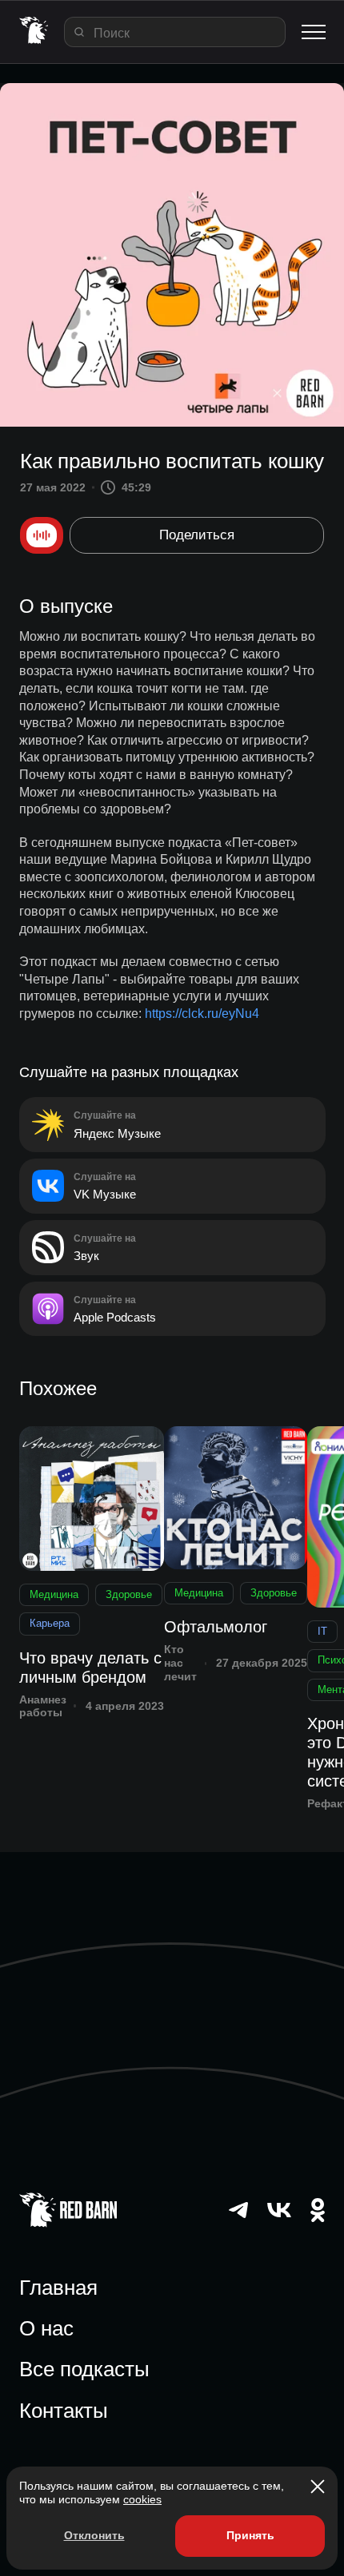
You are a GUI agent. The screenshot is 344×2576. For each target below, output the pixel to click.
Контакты (64, 2411)
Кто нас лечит (180, 1663)
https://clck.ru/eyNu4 (202, 1014)
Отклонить (94, 2535)
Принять (250, 2535)
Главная (58, 2288)
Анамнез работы (43, 1706)
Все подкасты (84, 2369)
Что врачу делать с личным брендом (90, 1668)
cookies (142, 2499)
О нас (46, 2328)
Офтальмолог (216, 1627)
